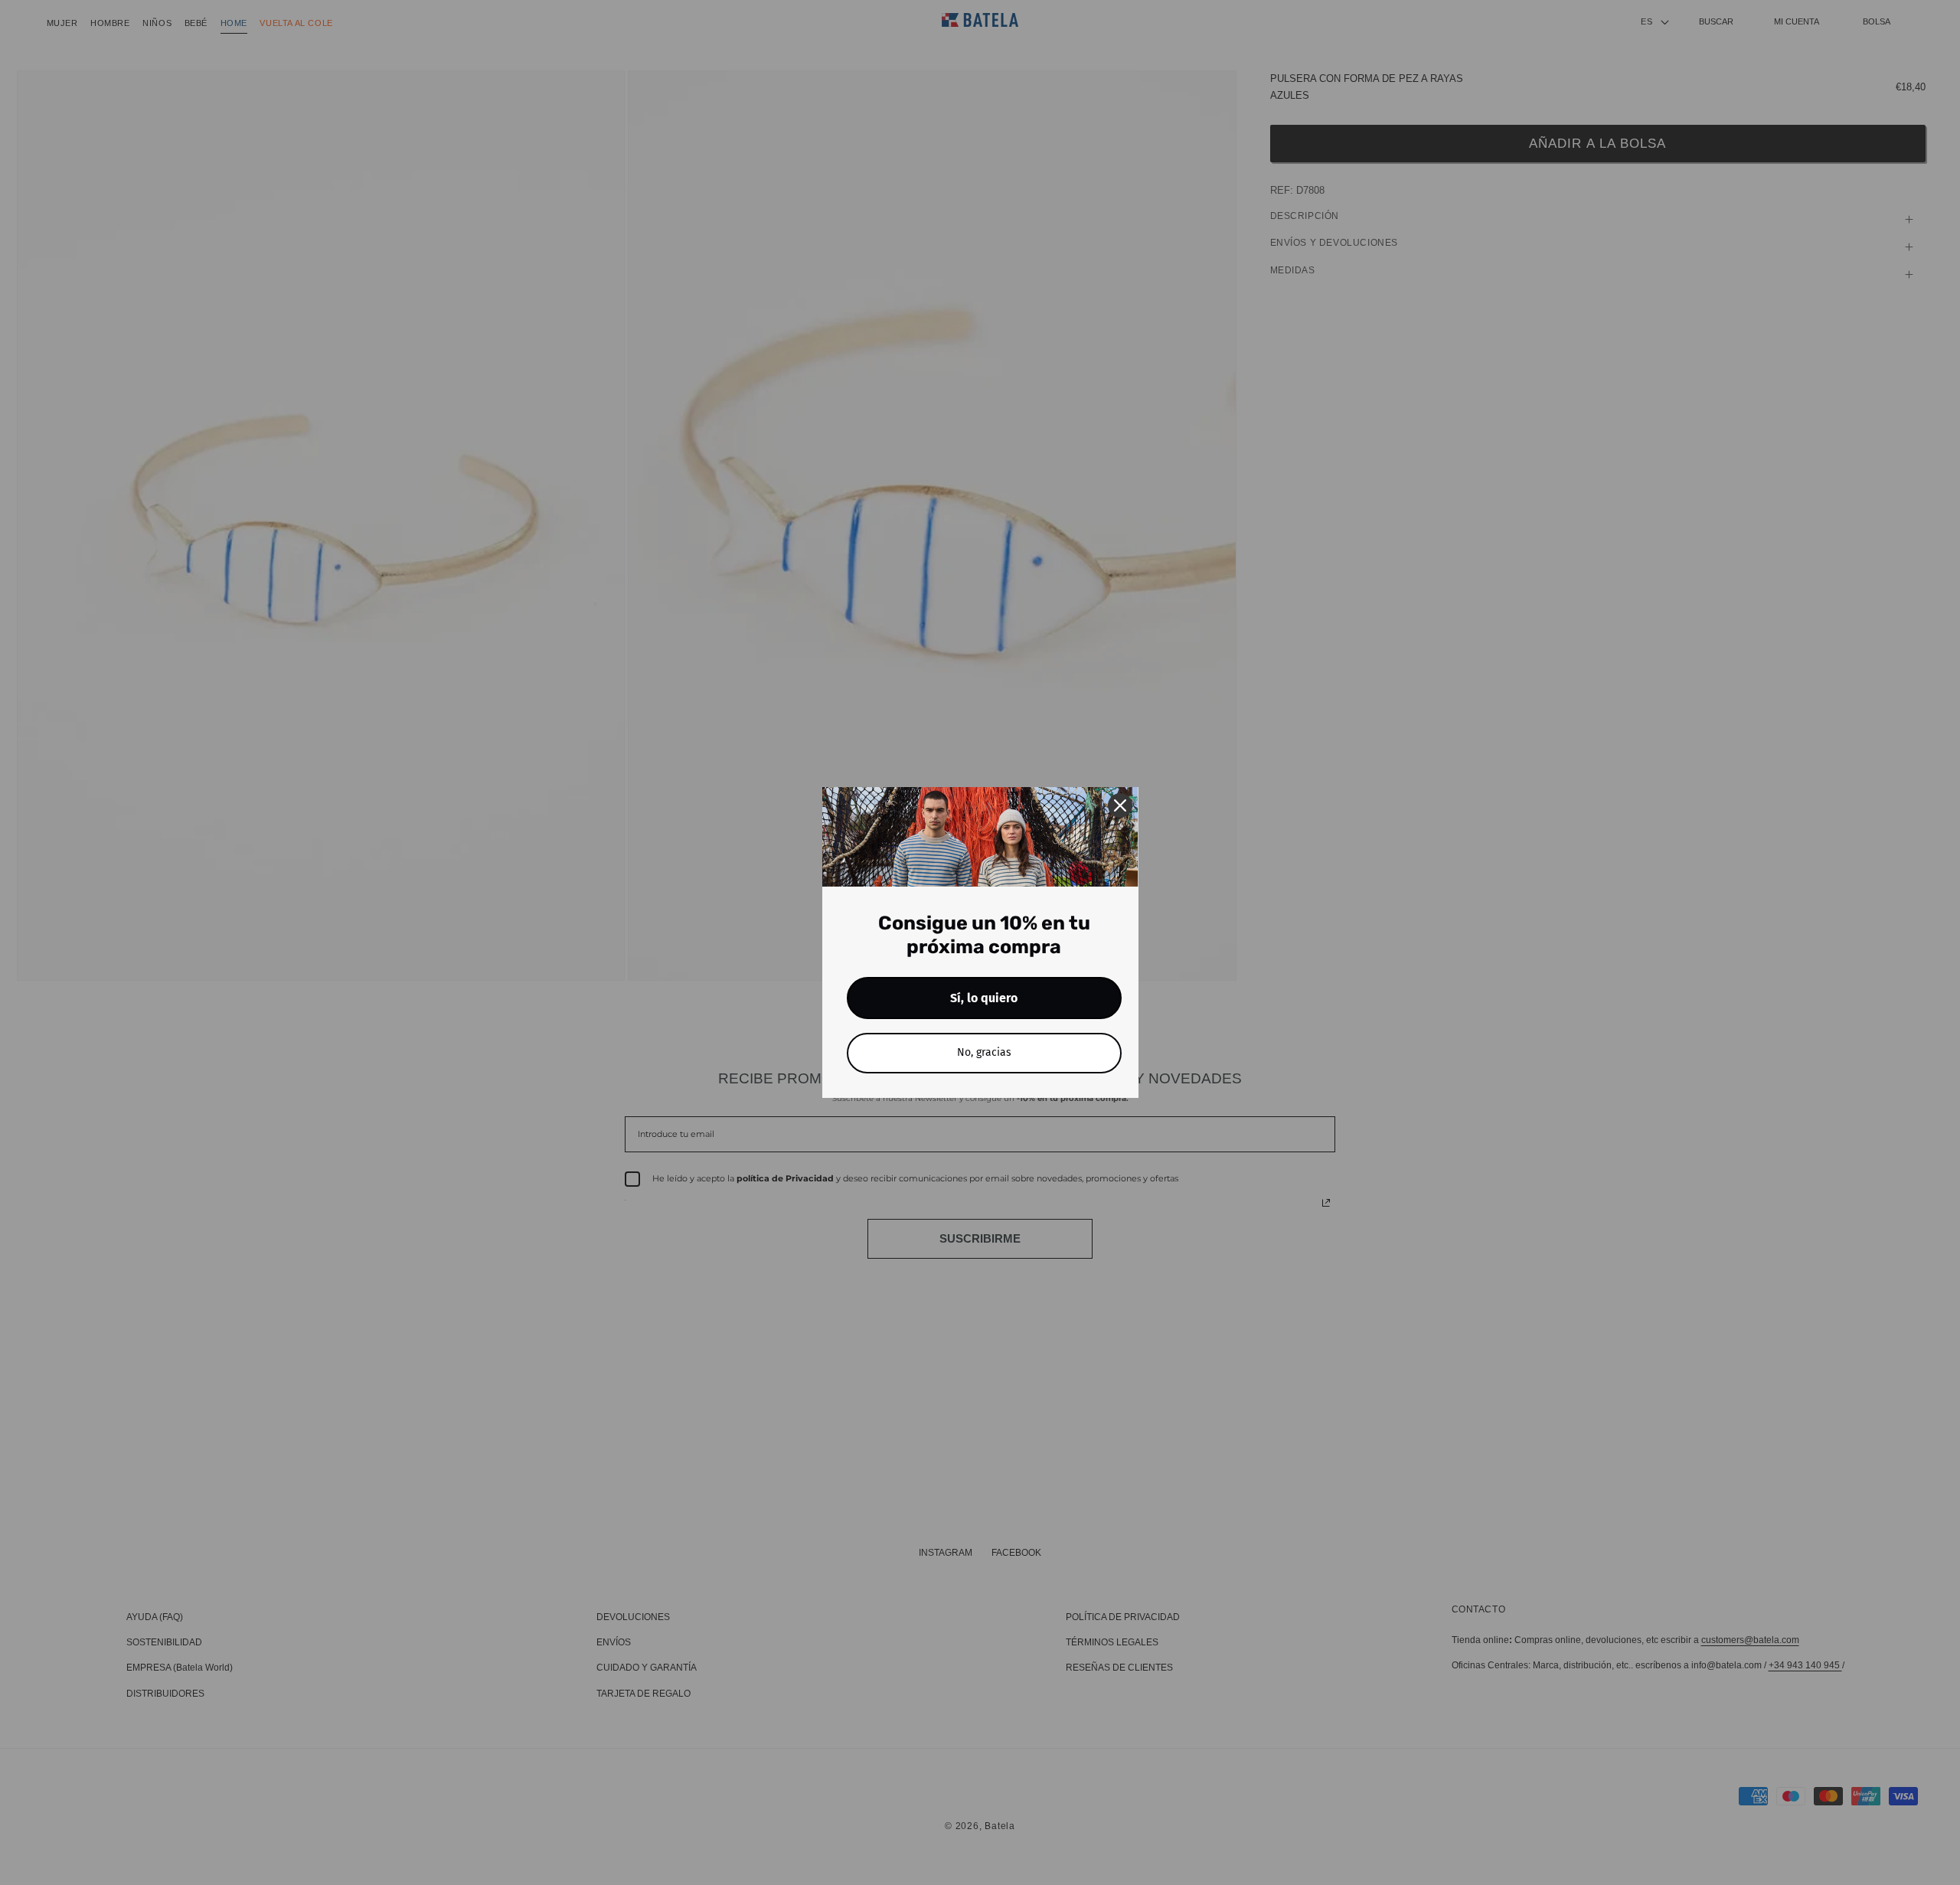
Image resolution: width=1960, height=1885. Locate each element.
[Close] (1120, 805)
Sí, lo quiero (984, 998)
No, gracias (984, 1052)
